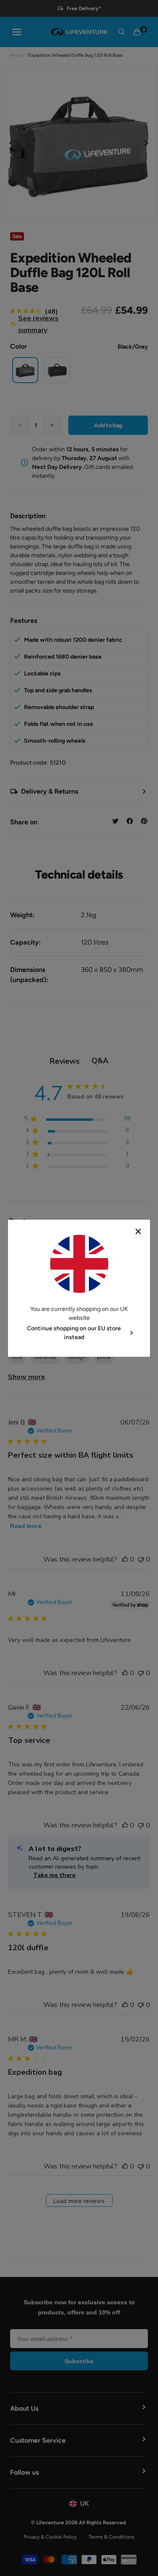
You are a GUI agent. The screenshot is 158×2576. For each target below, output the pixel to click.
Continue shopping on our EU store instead (74, 1333)
